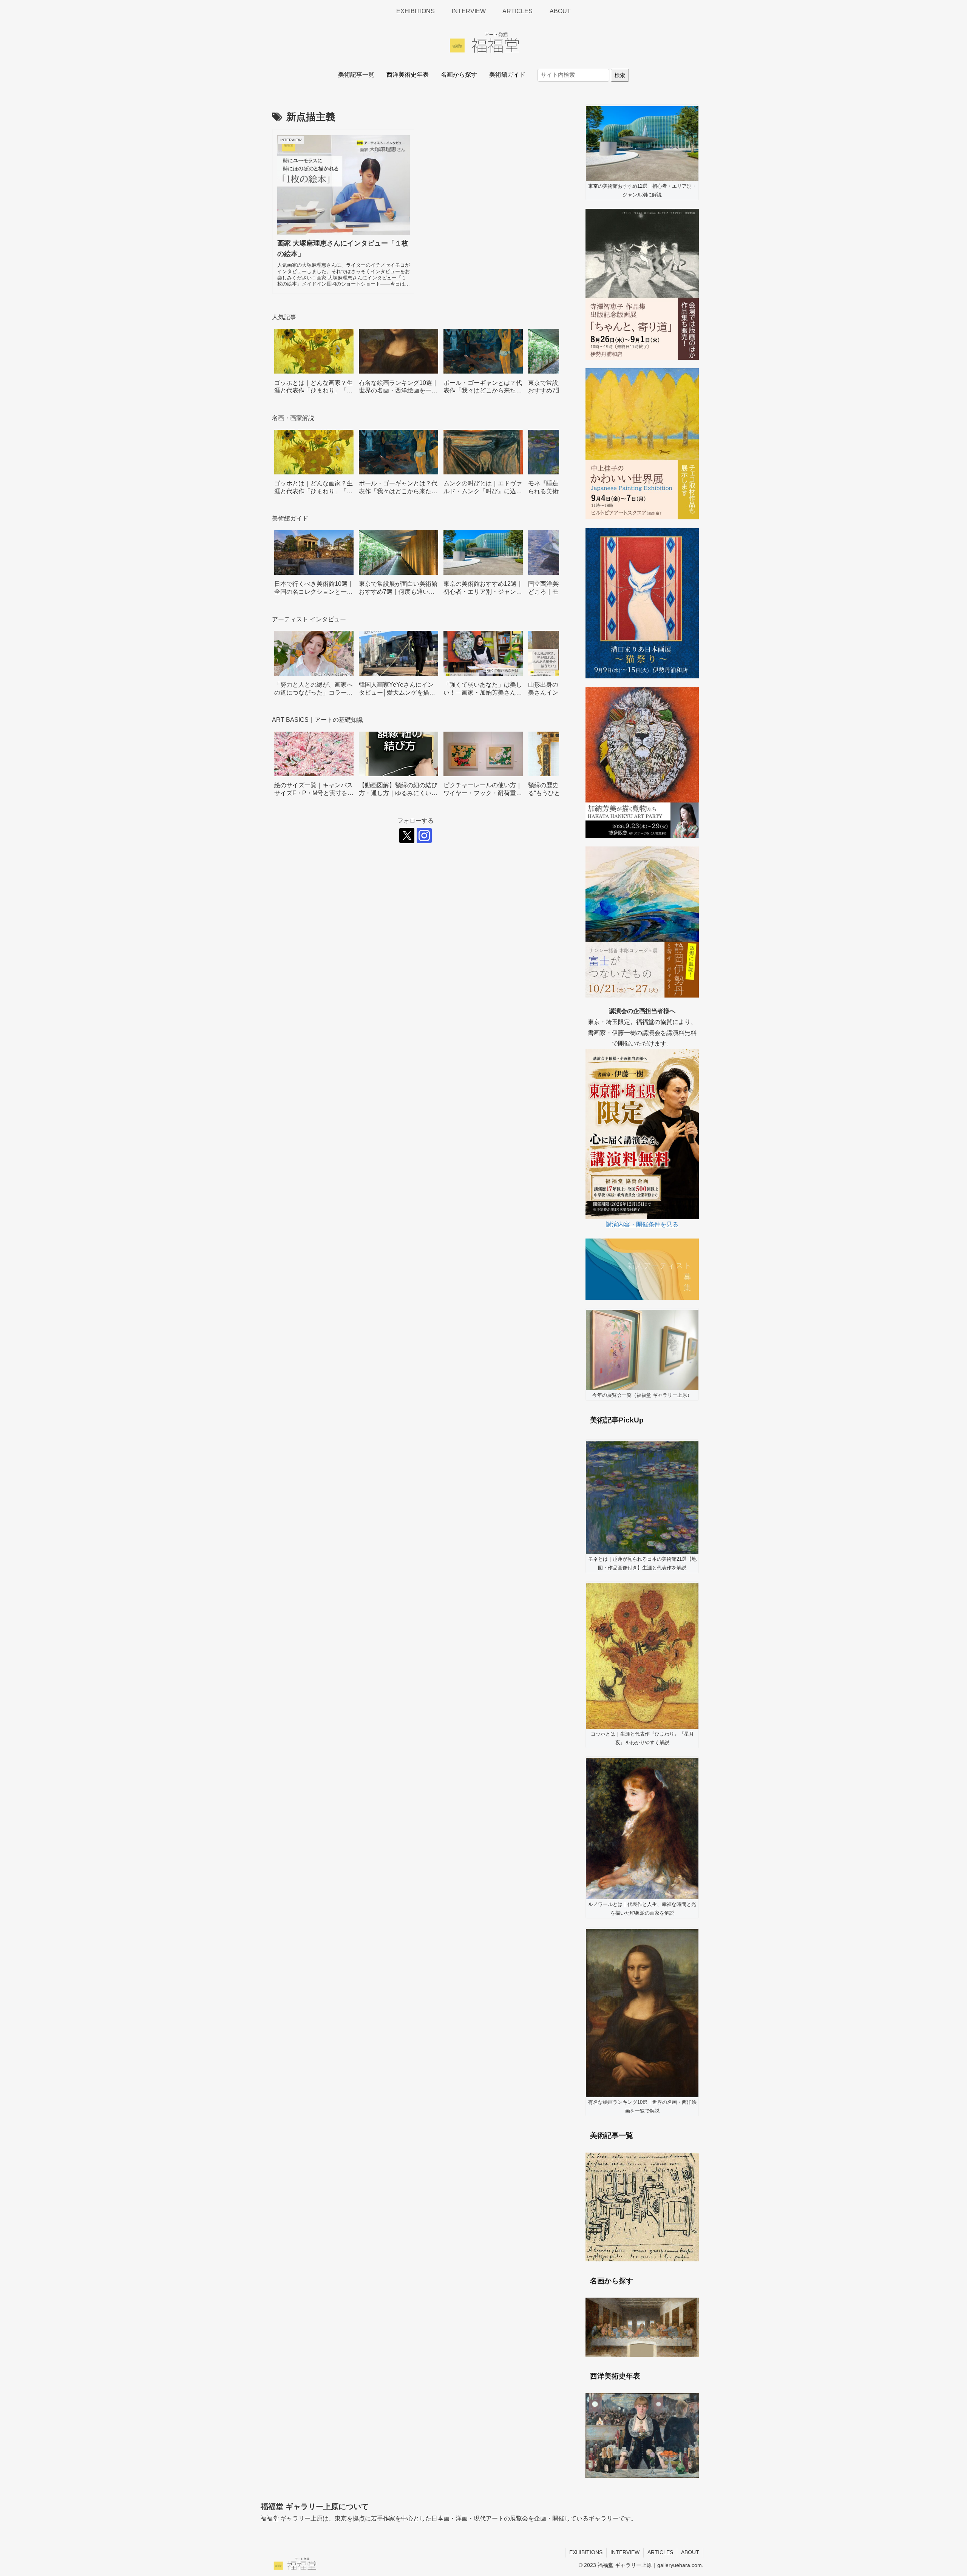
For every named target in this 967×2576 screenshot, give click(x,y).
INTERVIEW (625, 2552)
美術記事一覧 (356, 75)
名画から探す (459, 75)
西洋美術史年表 (408, 75)
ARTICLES (660, 2552)
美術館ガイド (507, 75)
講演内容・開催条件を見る (642, 1224)
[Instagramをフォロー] (424, 836)
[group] (314, 364)
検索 (620, 75)
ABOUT (690, 2552)
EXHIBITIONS (586, 2552)
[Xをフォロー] (407, 836)
